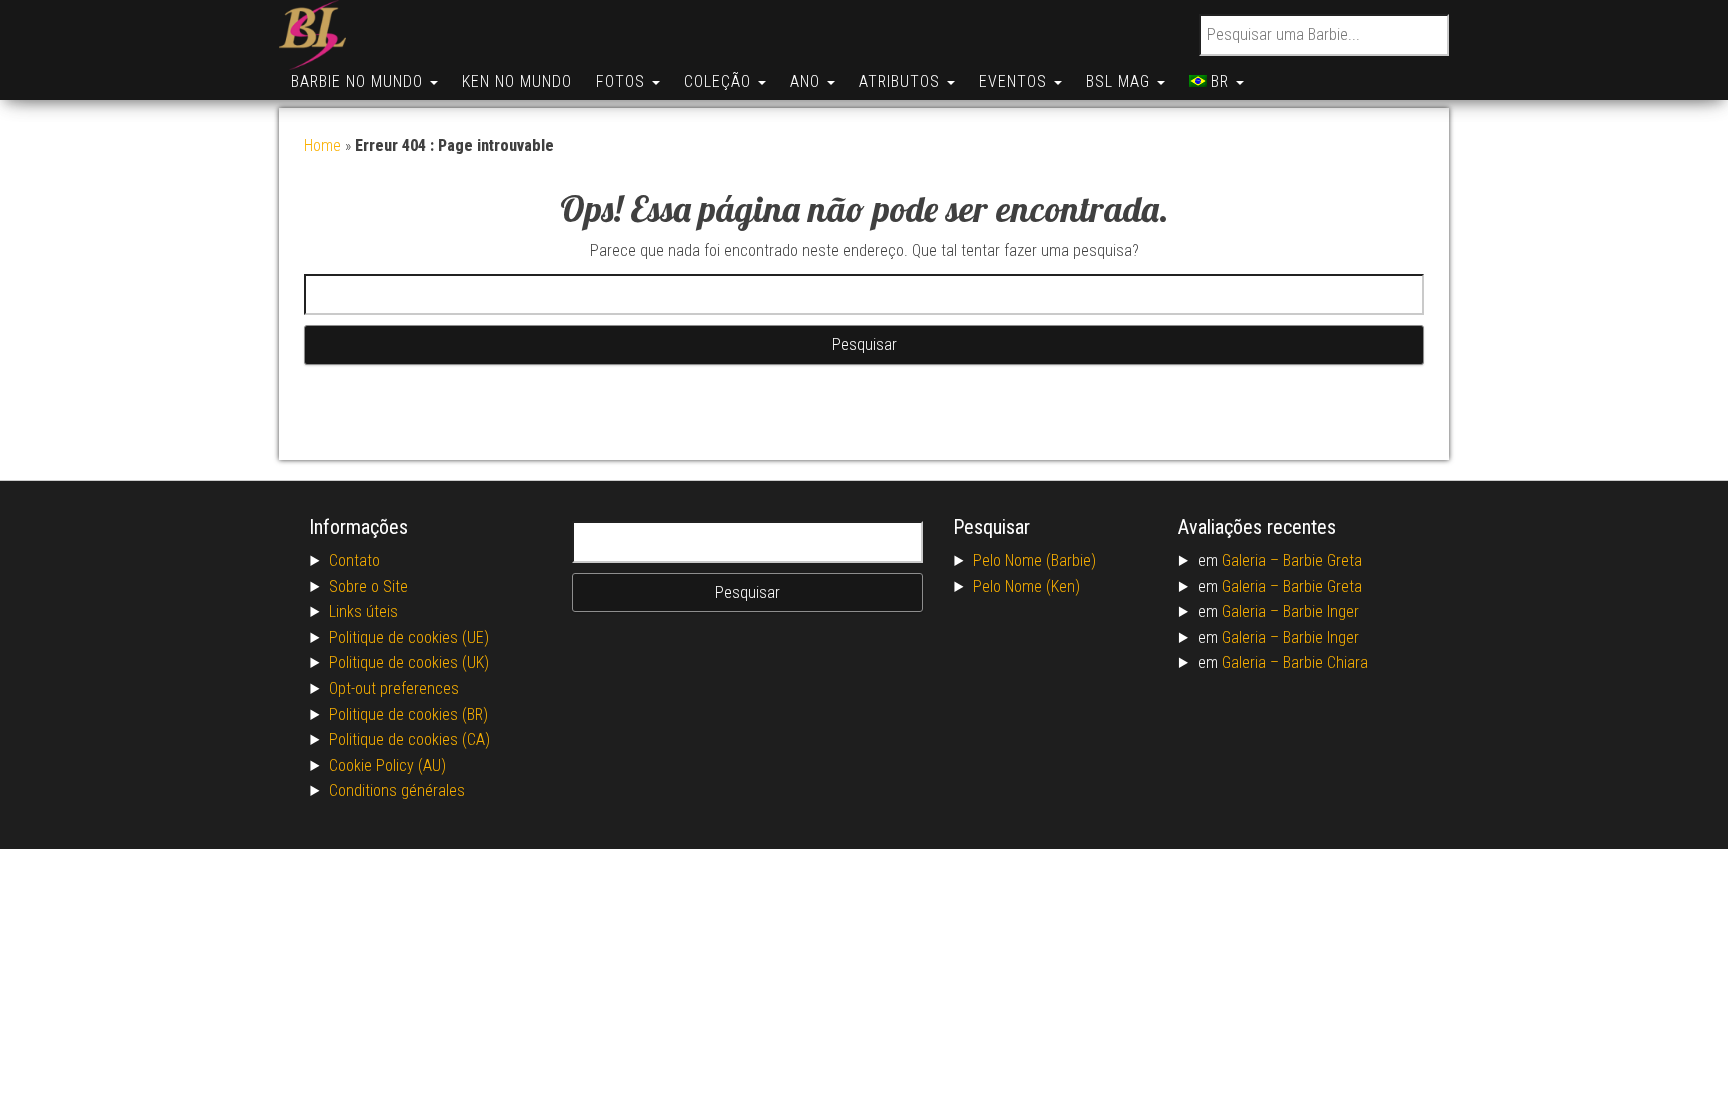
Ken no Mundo (517, 81)
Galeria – (1252, 560)
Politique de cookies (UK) (409, 662)
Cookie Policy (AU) (387, 765)
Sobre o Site (368, 586)
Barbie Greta (1322, 560)
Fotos (623, 81)
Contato (354, 560)
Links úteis (363, 611)
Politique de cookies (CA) (409, 739)
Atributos (902, 81)
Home (322, 145)
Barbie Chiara (1325, 662)
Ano (807, 81)
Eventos (1015, 81)
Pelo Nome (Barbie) (1034, 560)
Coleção (720, 81)
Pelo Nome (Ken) (1026, 586)
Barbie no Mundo (359, 81)
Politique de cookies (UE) (409, 637)
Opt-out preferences (394, 688)
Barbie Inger (1321, 611)
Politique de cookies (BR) (408, 714)
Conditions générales (397, 790)
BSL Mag (1120, 81)
